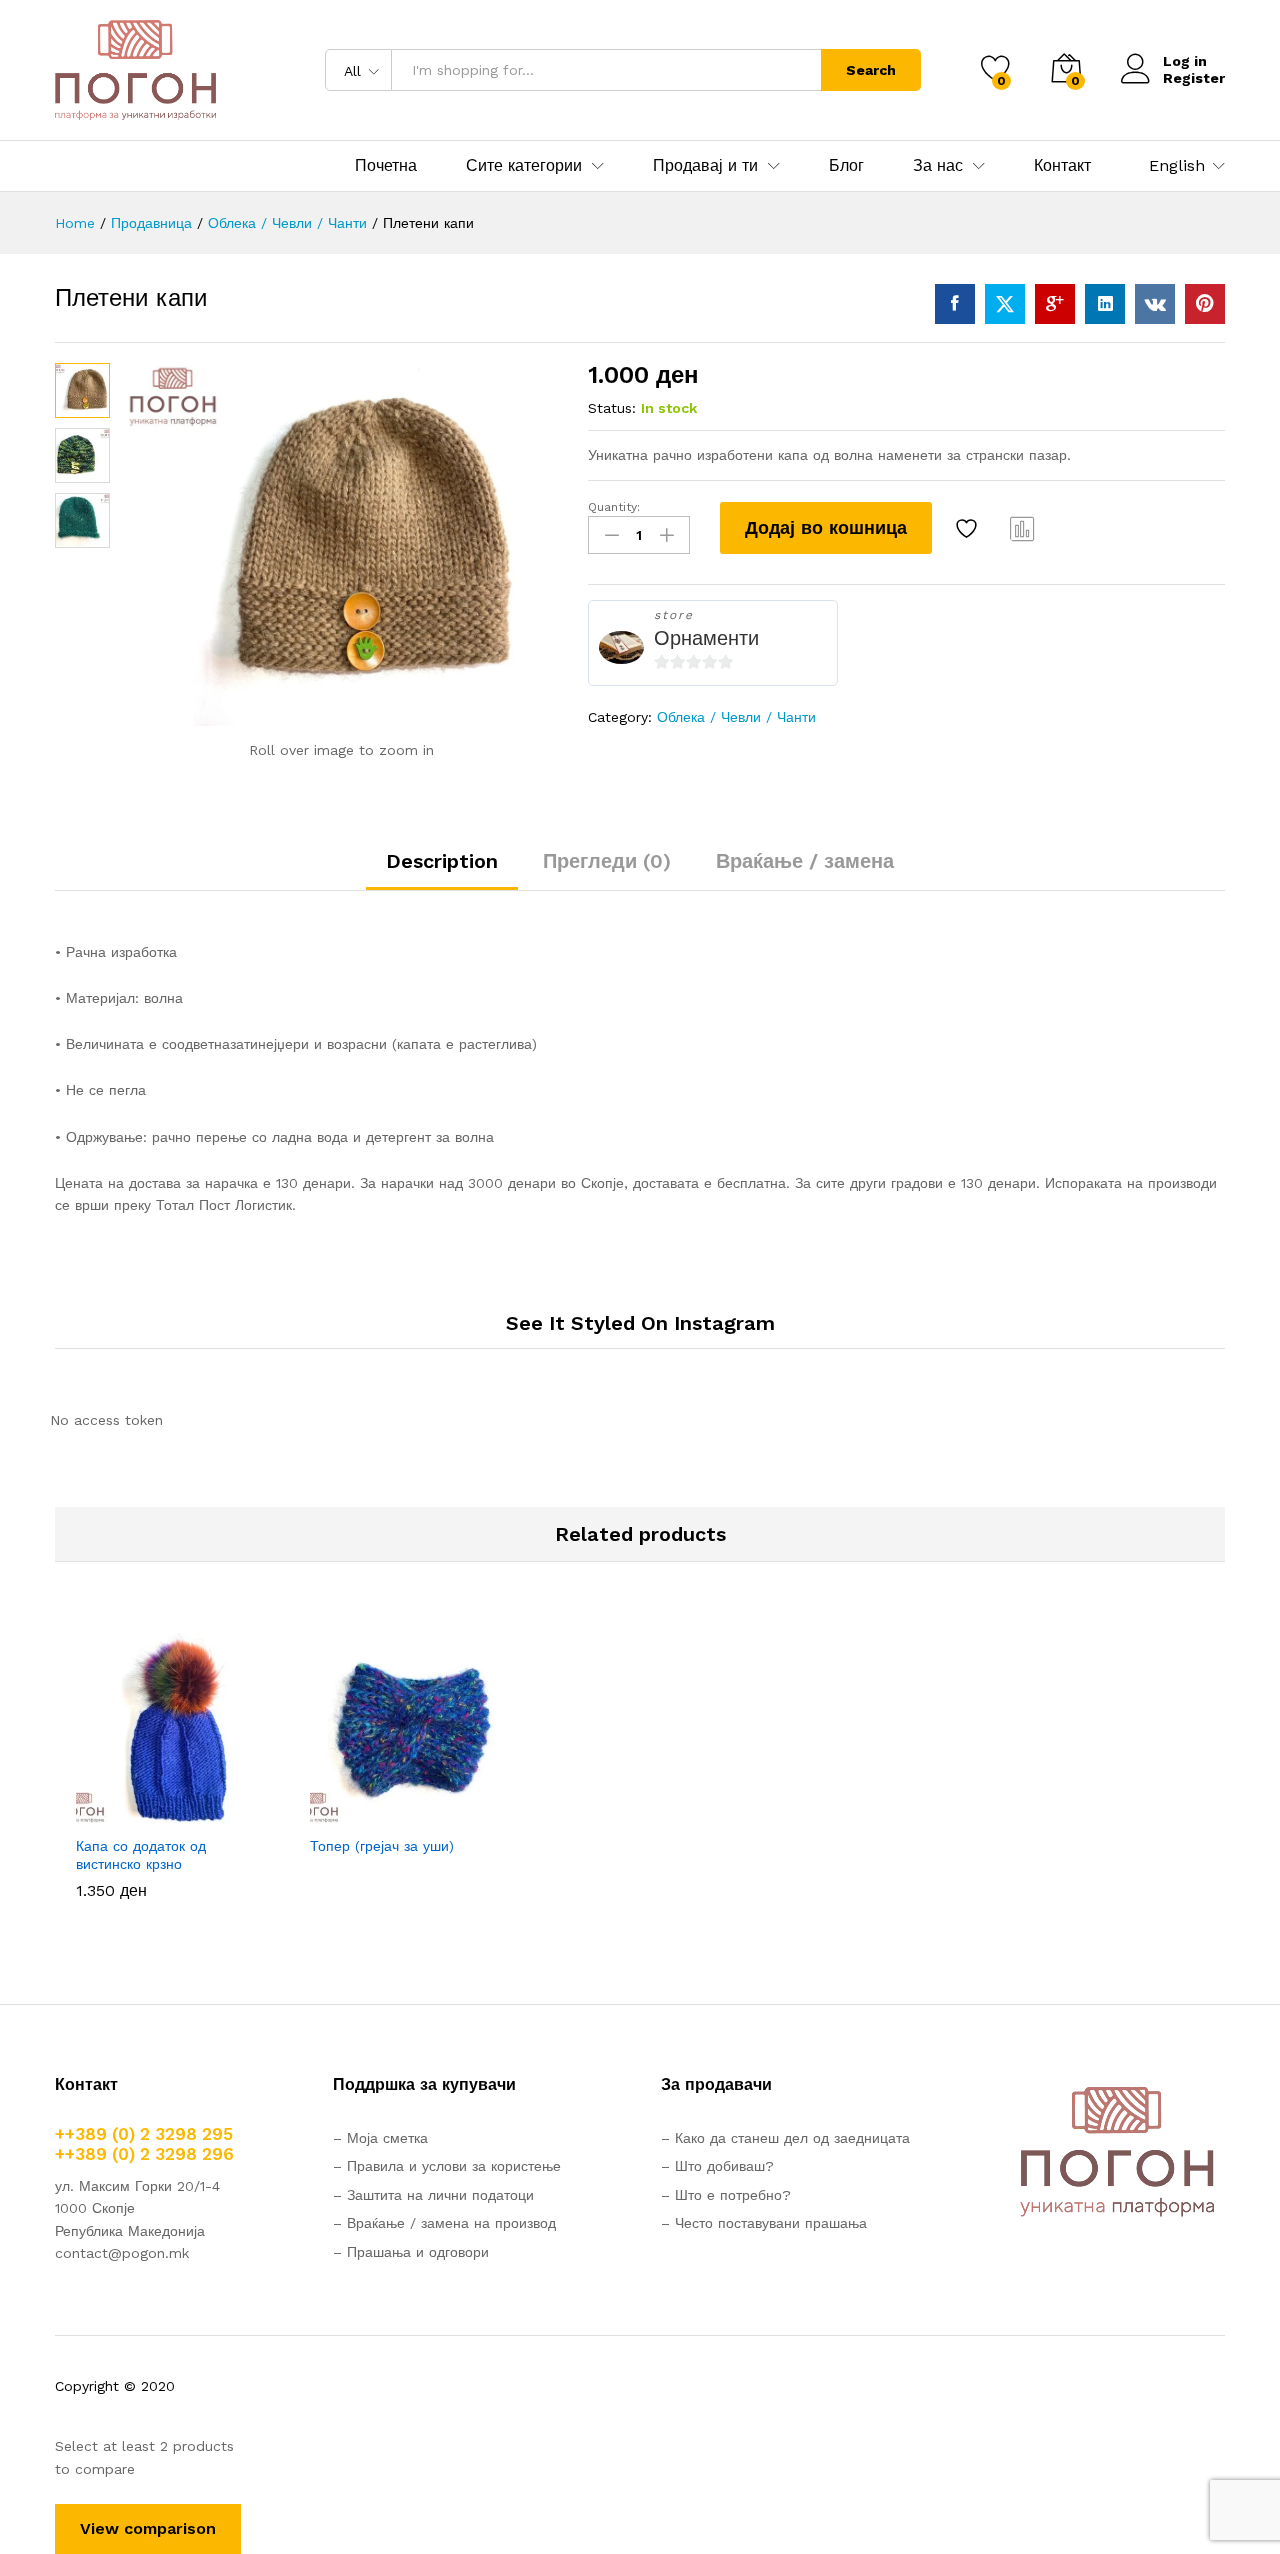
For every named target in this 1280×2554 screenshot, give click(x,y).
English (1177, 166)
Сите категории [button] (524, 166)
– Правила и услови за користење (447, 2166)
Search (871, 70)
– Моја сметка (380, 2138)
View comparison (148, 2528)
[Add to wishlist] (969, 528)
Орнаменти (706, 638)
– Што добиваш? (717, 2166)
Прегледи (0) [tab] (607, 861)
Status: (612, 408)
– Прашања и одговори (411, 2252)
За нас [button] (938, 166)
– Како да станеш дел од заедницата (785, 2138)
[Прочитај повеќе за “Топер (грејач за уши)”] (337, 1813)
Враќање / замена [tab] (805, 861)
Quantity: (614, 507)
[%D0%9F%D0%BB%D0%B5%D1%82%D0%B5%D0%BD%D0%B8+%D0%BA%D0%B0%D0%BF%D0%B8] (1005, 304)
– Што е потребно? (726, 2195)
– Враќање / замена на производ (444, 2223)
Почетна (386, 166)
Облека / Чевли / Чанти (736, 717)
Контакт (1062, 166)
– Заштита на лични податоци (433, 2195)
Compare (1023, 528)
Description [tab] (442, 861)
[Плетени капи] (955, 304)
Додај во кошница (826, 527)
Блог (846, 166)
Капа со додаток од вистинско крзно (141, 1855)
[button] (103, 1813)
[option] (172, 1770)
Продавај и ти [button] (705, 166)
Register (1194, 78)
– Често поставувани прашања (764, 2223)
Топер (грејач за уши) (382, 1846)
